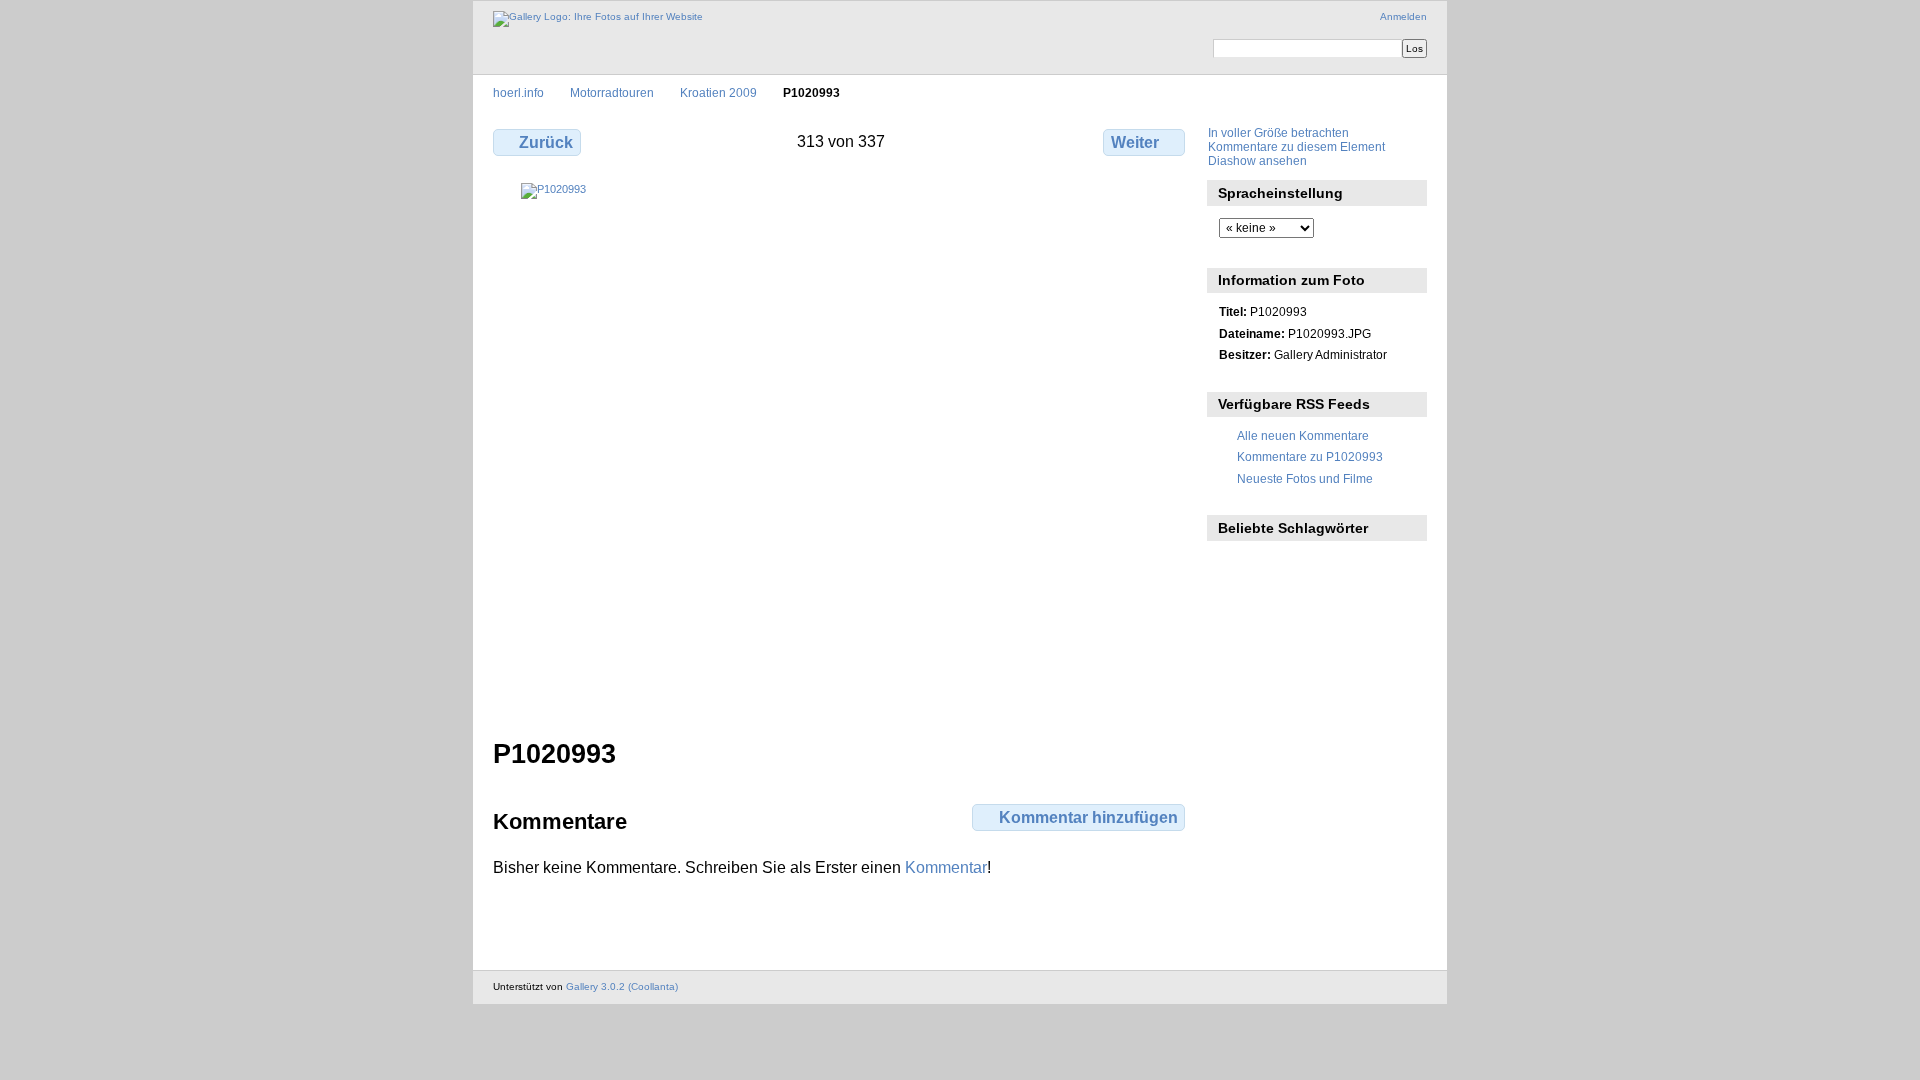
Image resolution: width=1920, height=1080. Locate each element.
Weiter (1135, 142)
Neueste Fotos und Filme (1305, 478)
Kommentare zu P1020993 (1310, 456)
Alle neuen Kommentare (1303, 435)
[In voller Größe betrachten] (841, 423)
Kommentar (946, 867)
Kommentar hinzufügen (1088, 817)
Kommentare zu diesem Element (1296, 146)
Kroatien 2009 (718, 92)
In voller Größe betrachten (1278, 132)
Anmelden (1403, 16)
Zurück (546, 142)
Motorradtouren (612, 92)
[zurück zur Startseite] (598, 19)
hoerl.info (518, 92)
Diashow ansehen (1257, 160)
